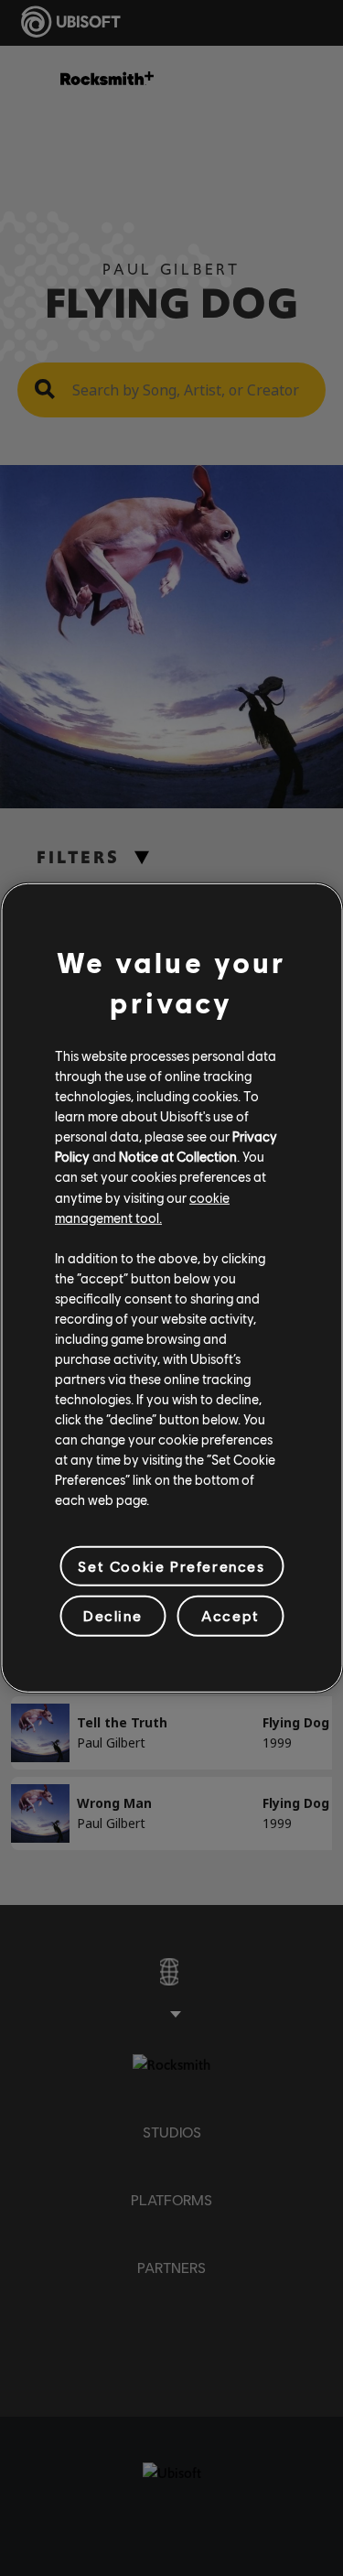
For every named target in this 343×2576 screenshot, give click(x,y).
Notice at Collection (178, 1156)
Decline (113, 1615)
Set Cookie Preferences (171, 1566)
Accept (230, 1615)
